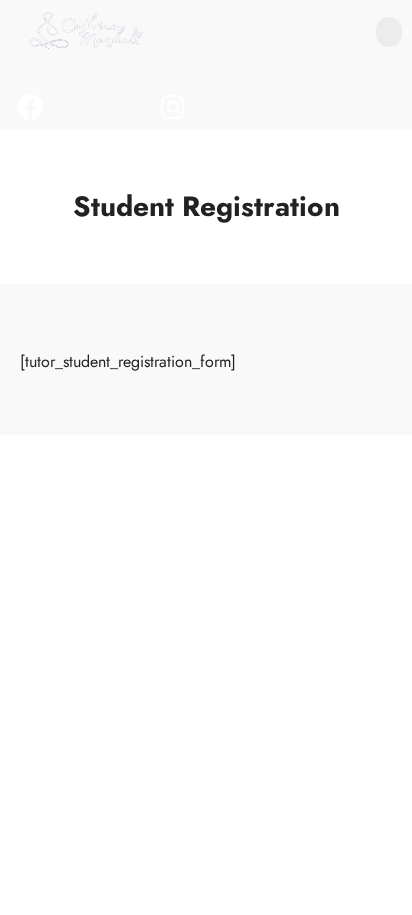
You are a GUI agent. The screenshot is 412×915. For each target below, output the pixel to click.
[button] (389, 32)
